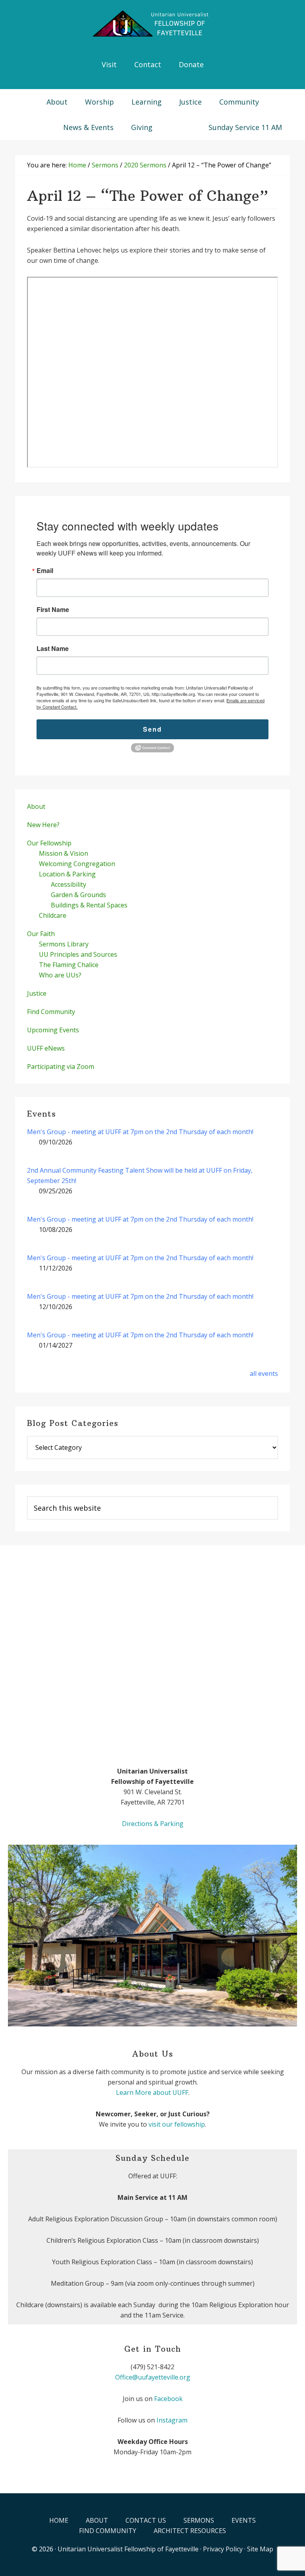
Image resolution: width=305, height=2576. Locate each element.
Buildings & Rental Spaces (89, 905)
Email (45, 571)
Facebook (168, 2399)
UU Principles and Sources (78, 954)
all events (264, 1373)
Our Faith (41, 934)
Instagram (172, 2420)
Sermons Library (64, 944)
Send (152, 729)
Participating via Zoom (61, 1067)
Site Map (260, 2549)
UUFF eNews (46, 1048)
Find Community (51, 1012)
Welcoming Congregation (77, 864)
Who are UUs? (60, 975)
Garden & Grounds (78, 895)
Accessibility (69, 884)
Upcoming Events (53, 1030)
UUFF (152, 24)
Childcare (53, 915)
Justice (37, 993)
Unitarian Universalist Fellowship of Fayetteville (128, 2549)
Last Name (53, 649)
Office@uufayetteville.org (153, 2377)
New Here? (43, 825)
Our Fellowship (49, 843)
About (36, 806)
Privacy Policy (223, 2549)
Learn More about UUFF (152, 2092)
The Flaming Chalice (69, 965)
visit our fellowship (177, 2124)
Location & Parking (67, 874)
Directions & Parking (153, 1824)
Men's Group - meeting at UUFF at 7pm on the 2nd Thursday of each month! (140, 1132)
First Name (53, 610)
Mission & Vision (64, 853)
